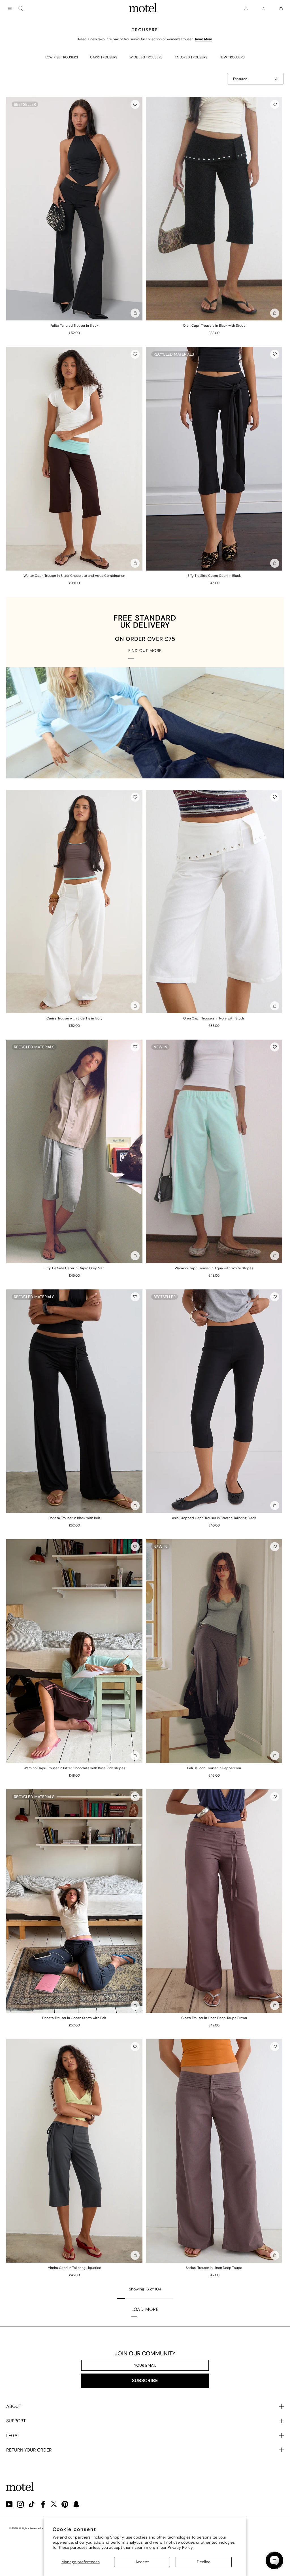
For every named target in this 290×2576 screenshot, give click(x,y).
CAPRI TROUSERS (104, 57)
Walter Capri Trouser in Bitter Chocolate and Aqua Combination (74, 576)
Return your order (29, 2450)
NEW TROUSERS (232, 57)
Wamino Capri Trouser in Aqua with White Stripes (214, 1268)
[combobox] (21, 9)
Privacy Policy (180, 2547)
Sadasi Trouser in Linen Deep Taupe (214, 2268)
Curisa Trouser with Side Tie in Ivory (74, 1018)
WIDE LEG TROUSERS (146, 57)
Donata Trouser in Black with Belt (74, 1518)
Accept (142, 2562)
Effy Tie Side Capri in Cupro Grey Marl (74, 1268)
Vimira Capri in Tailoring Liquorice (74, 2268)
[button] (135, 104)
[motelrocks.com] (143, 9)
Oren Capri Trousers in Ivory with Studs (214, 1018)
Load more (145, 2309)
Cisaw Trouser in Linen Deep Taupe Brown (214, 2018)
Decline (204, 2562)
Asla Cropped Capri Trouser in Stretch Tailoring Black (214, 1518)
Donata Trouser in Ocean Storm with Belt (74, 2018)
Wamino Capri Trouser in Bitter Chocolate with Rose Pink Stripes (74, 1768)
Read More (204, 39)
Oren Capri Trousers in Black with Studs (214, 326)
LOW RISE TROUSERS (62, 57)
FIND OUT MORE (145, 651)
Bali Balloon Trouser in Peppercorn (214, 1768)
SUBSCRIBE (145, 2380)
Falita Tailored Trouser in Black (74, 326)
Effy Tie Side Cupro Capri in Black (214, 576)
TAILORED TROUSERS (191, 57)
